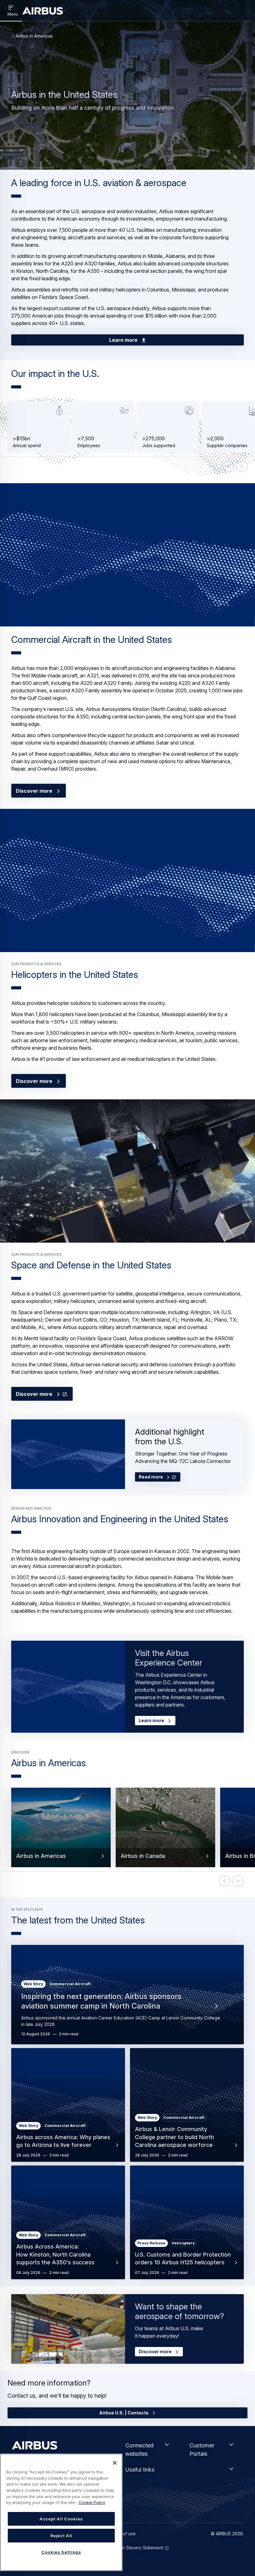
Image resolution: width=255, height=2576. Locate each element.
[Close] (115, 2463)
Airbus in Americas (34, 36)
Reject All (61, 2536)
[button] (127, 555)
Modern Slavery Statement (136, 2548)
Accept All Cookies (61, 2519)
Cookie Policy (92, 2502)
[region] (61, 2512)
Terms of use (122, 2534)
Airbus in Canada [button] (143, 1856)
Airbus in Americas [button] (41, 1856)
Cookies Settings (61, 2552)
